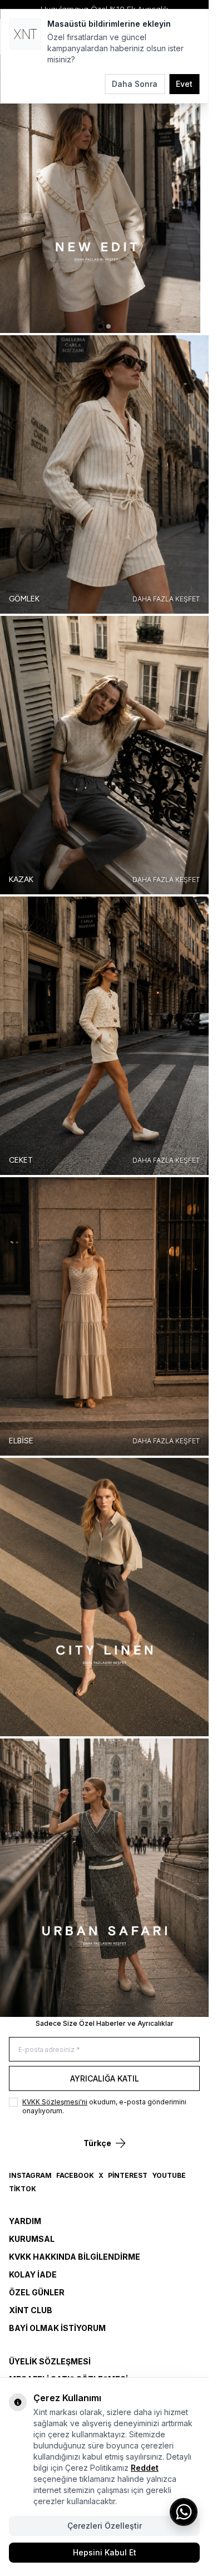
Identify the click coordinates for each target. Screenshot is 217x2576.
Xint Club (31, 2310)
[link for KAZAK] (104, 755)
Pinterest (128, 2175)
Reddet (145, 2468)
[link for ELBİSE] (104, 1316)
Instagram (30, 2175)
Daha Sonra (135, 84)
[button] (101, 326)
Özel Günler (37, 2292)
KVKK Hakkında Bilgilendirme (75, 2257)
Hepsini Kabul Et (105, 2552)
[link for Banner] (104, 1597)
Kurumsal (32, 2239)
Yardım (25, 2221)
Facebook (75, 2175)
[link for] (104, 194)
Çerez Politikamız (97, 2468)
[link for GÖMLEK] (104, 474)
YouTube (169, 2175)
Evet (184, 84)
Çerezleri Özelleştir (105, 2526)
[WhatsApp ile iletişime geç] (184, 2512)
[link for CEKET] (104, 1036)
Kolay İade (33, 2274)
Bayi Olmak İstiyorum (57, 2328)
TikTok (23, 2189)
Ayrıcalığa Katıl (105, 2078)
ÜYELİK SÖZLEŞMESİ (50, 2361)
